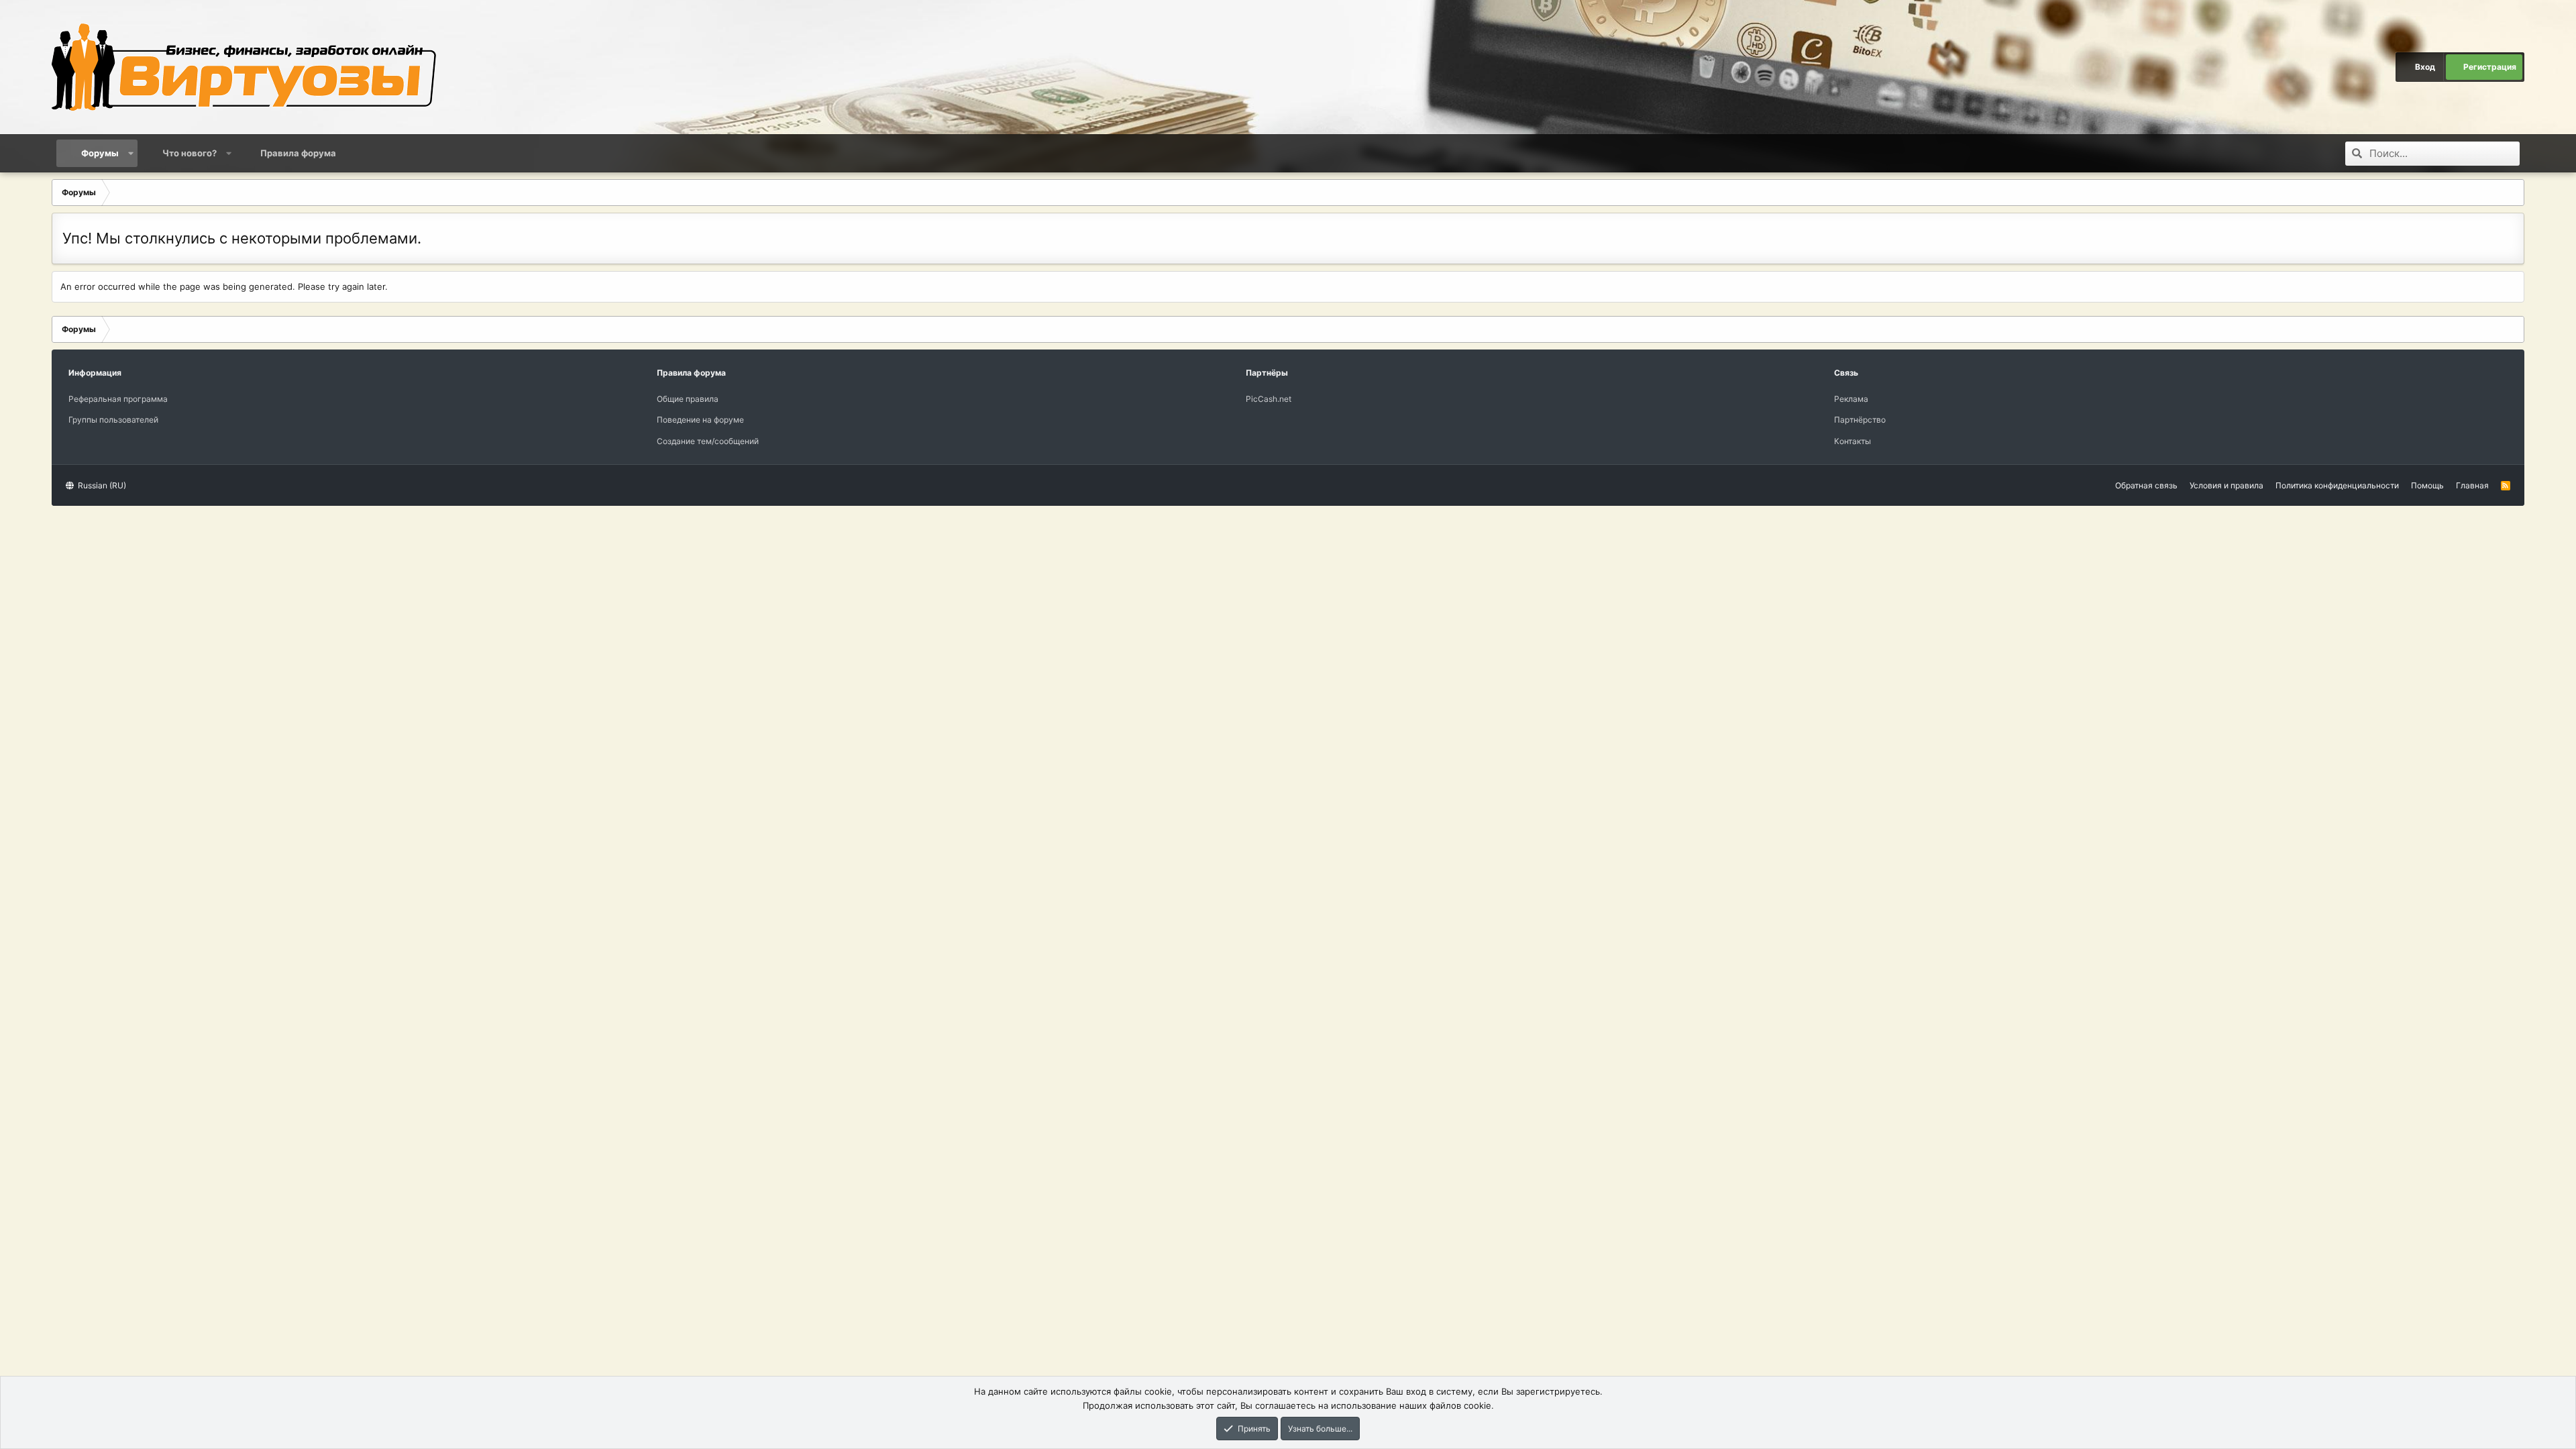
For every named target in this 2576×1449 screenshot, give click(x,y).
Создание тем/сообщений (708, 441)
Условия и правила (2226, 485)
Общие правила (688, 399)
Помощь (2427, 485)
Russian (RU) (101, 485)
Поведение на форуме (700, 420)
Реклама (1851, 399)
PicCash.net (1269, 399)
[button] (130, 153)
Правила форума (298, 153)
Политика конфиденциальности (2337, 485)
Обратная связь (2146, 485)
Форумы (100, 153)
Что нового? (190, 153)
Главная (2472, 485)
